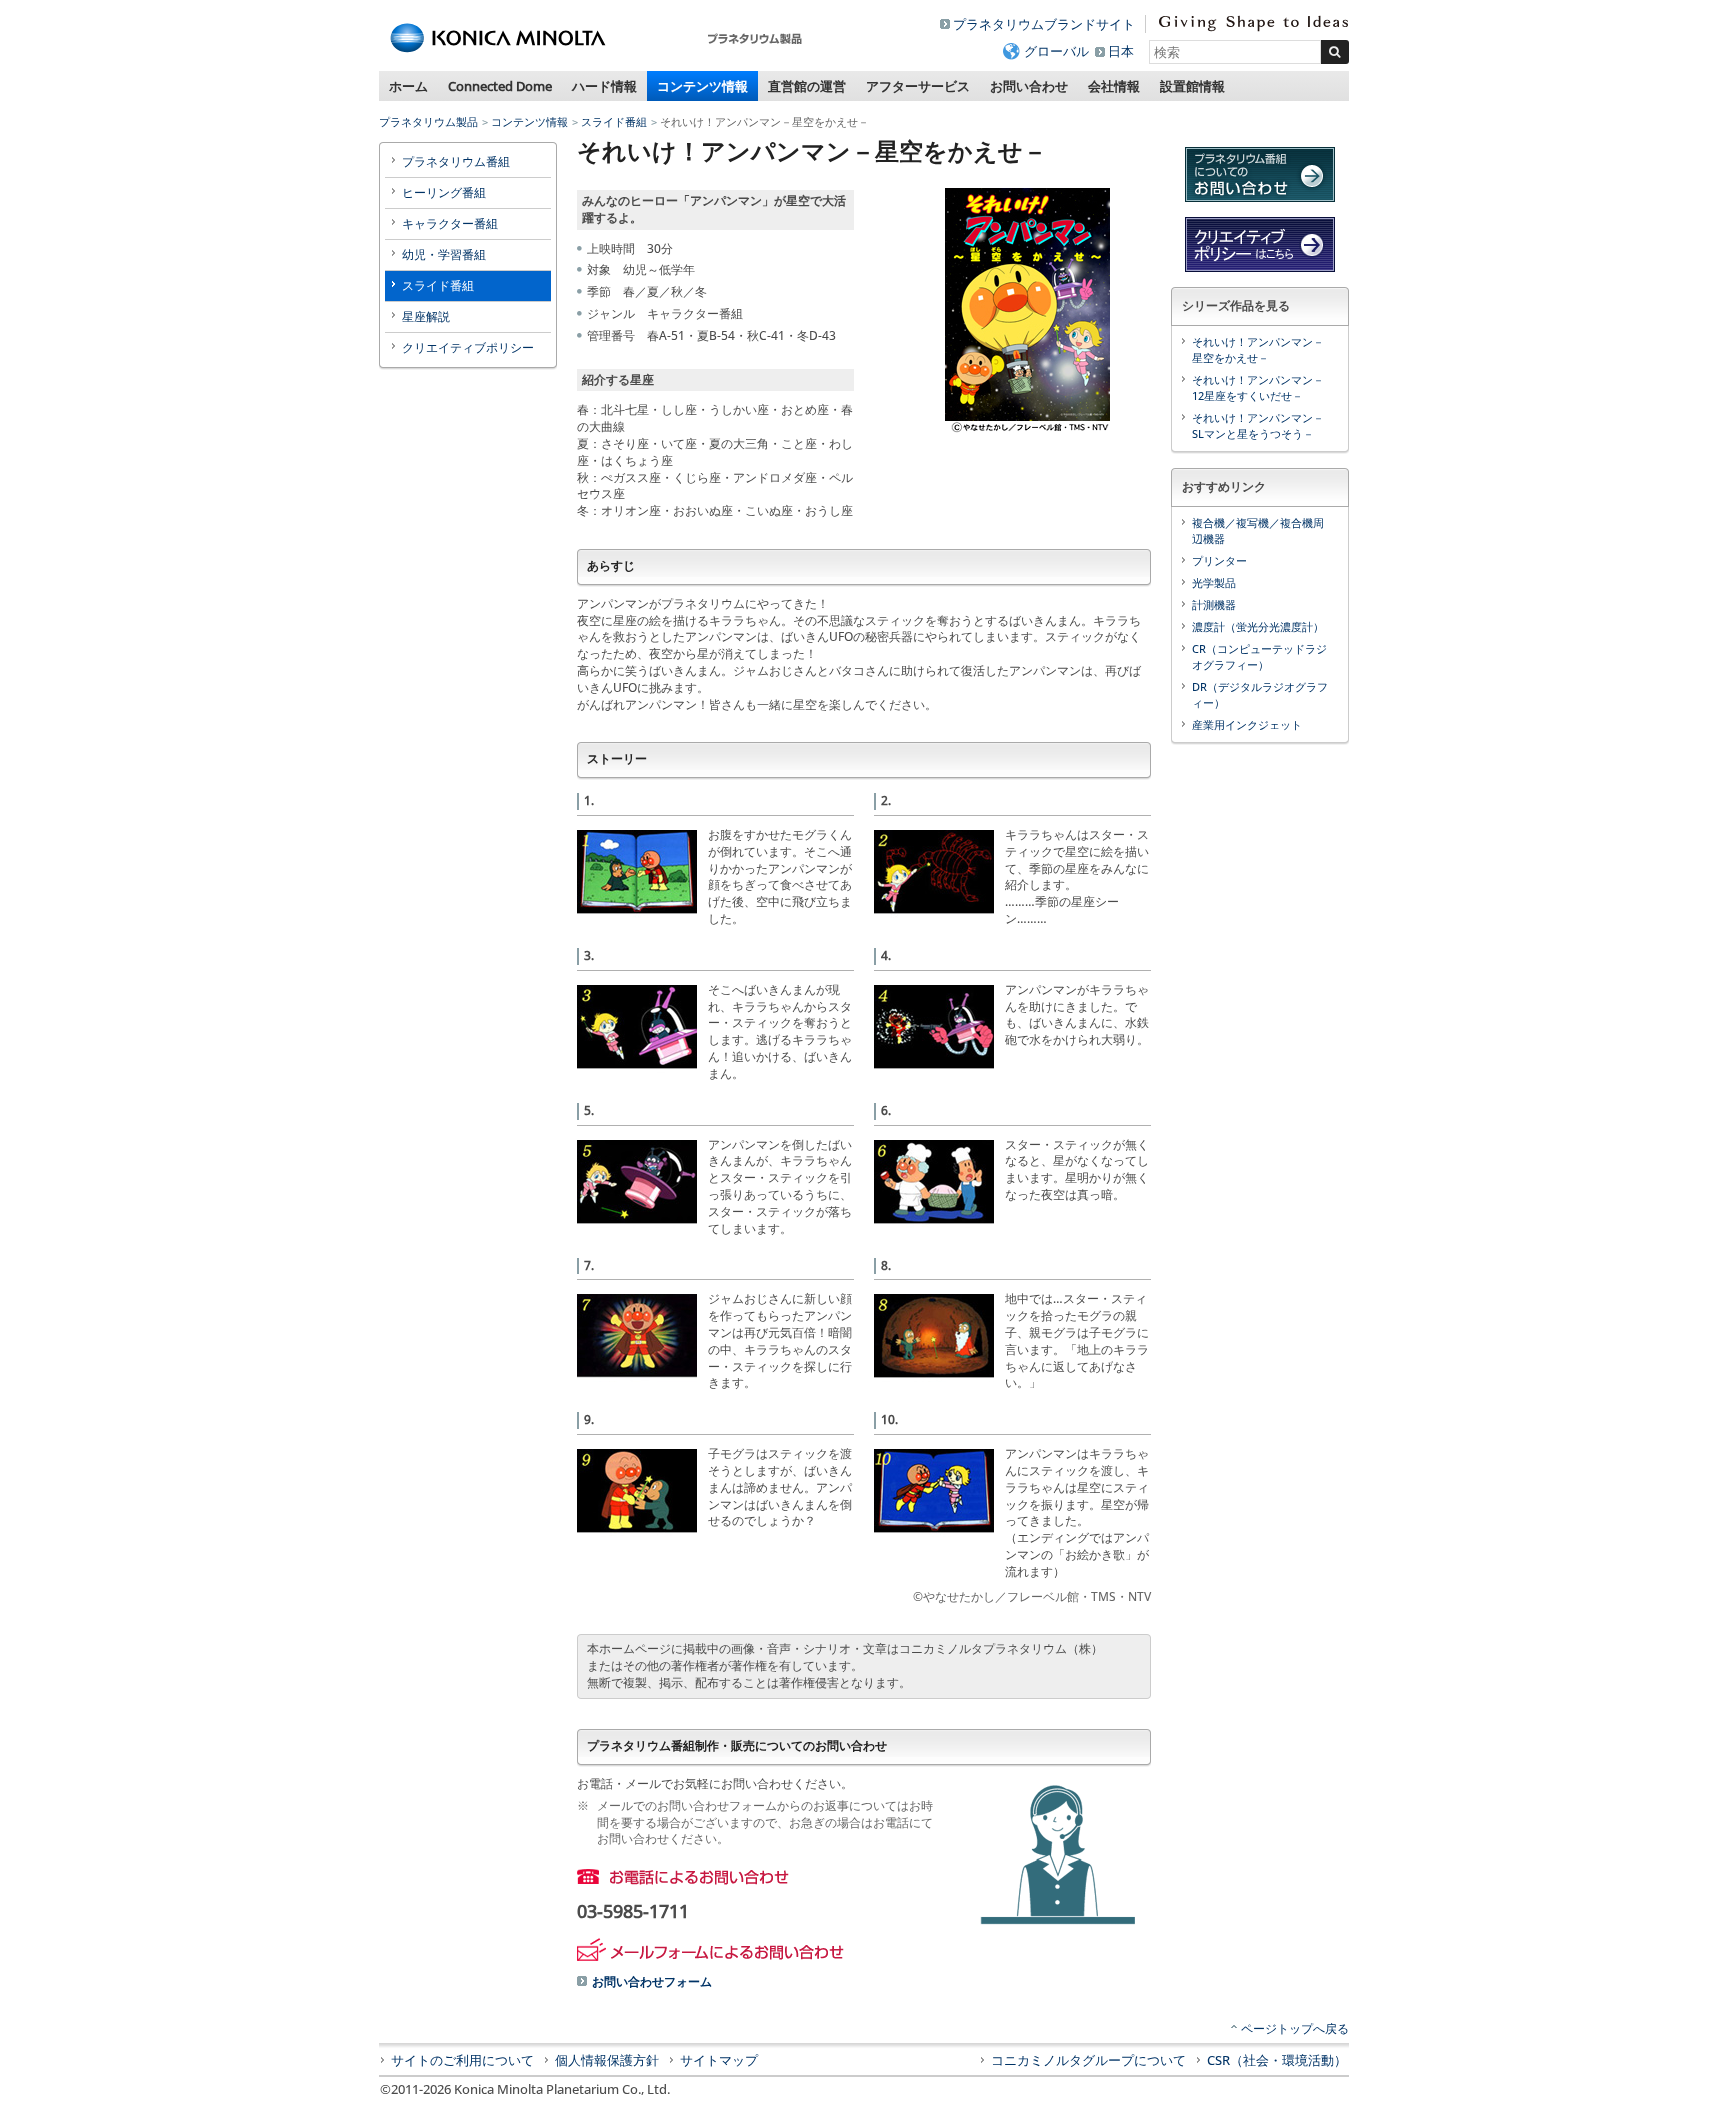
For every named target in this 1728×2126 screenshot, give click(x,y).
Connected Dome (500, 86)
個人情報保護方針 (607, 2060)
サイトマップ (719, 2060)
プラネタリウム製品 (428, 121)
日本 (1121, 51)
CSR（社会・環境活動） (1277, 2060)
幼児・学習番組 (444, 254)
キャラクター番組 (450, 223)
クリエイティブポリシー (468, 347)
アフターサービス (918, 86)
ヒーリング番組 (444, 192)
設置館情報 (1192, 86)
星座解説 (426, 316)
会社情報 (1114, 86)
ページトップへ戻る (1295, 2028)
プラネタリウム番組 (456, 161)
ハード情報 (604, 86)
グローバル (1056, 51)
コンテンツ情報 (702, 86)
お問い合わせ (1029, 86)
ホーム (408, 86)
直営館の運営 (807, 86)
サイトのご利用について (462, 2060)
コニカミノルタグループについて (1088, 2060)
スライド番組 (614, 121)
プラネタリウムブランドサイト (1044, 24)
